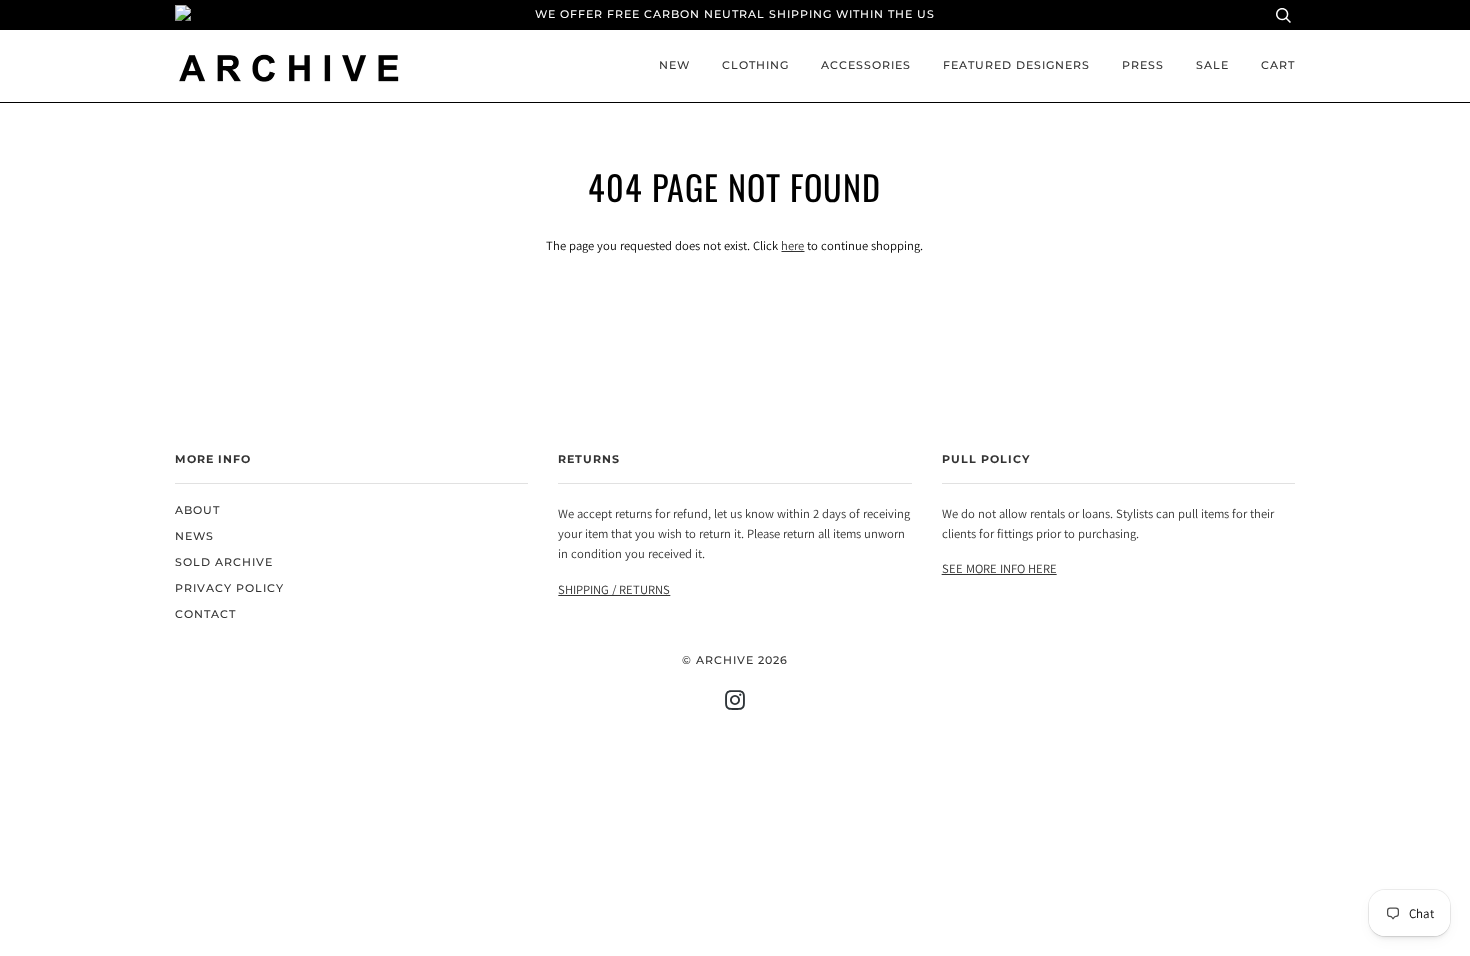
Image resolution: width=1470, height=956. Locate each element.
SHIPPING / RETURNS (614, 589)
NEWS (194, 536)
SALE (1212, 65)
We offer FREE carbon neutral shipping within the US (735, 14)
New (674, 65)
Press (1143, 65)
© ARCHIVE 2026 (735, 660)
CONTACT (205, 614)
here (792, 245)
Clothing (755, 65)
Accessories (866, 65)
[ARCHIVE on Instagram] (735, 704)
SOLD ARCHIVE (224, 562)
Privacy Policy (229, 588)
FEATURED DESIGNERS (1016, 65)
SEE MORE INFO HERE (999, 568)
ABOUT (197, 510)
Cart (1278, 65)
